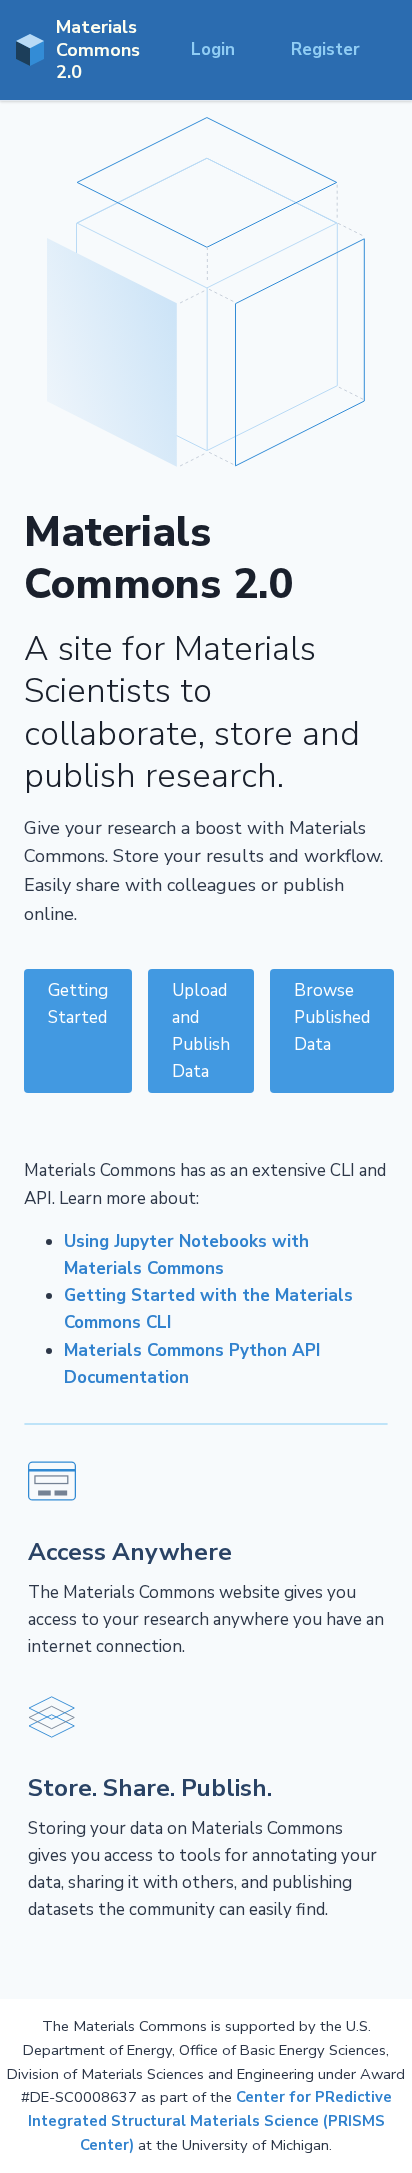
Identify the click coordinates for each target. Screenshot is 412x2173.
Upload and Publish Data (201, 1031)
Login (213, 49)
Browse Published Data (332, 1017)
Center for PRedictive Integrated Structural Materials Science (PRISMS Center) (210, 2120)
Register (325, 49)
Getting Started (78, 1004)
